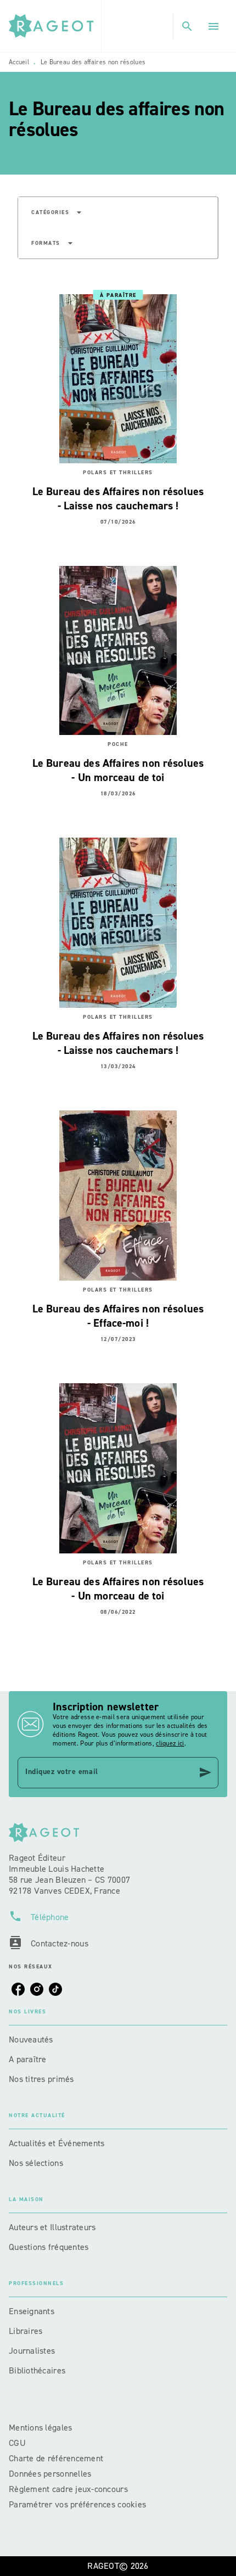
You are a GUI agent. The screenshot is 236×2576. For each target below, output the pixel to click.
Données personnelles (50, 2474)
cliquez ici (170, 1743)
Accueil (19, 62)
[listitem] (18, 1989)
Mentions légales (40, 2428)
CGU (18, 2443)
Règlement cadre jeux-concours (68, 2489)
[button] (57, 212)
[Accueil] (55, 26)
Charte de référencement (56, 2458)
